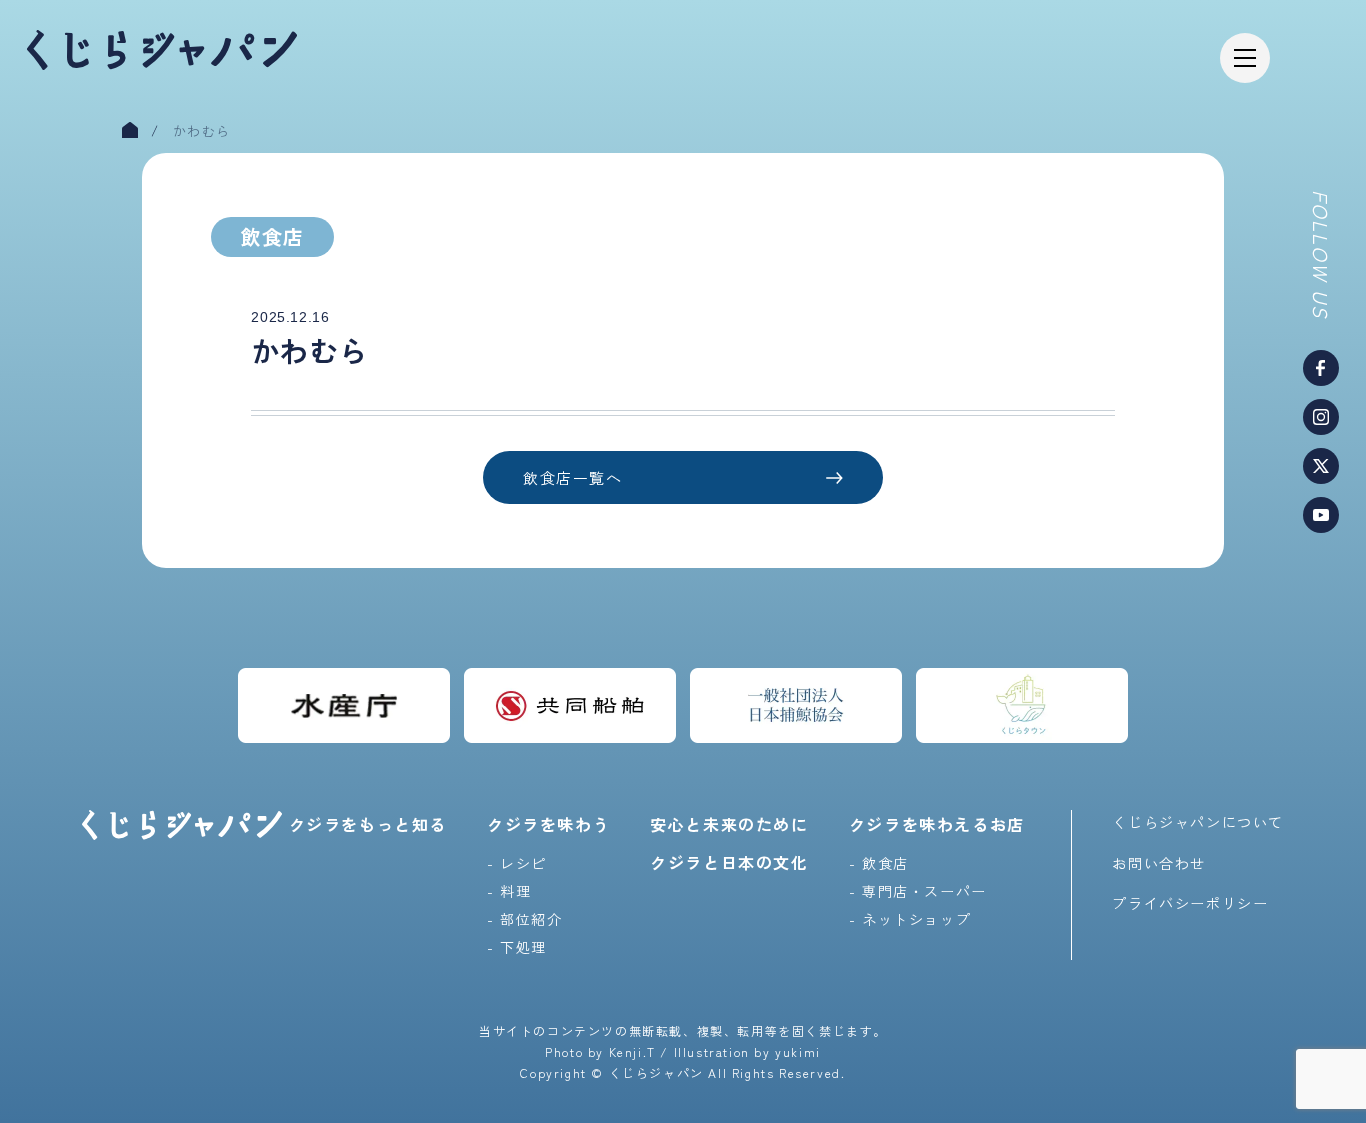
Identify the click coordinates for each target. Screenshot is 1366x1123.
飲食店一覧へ (573, 477)
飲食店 (272, 236)
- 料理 (509, 891)
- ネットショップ (910, 919)
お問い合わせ (1159, 863)
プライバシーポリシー (1190, 903)
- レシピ (517, 863)
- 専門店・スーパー (918, 891)
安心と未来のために (729, 824)
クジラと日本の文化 (729, 862)
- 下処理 (517, 947)
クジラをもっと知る (368, 824)
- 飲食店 (879, 863)
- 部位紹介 (525, 919)
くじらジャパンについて (1198, 822)
